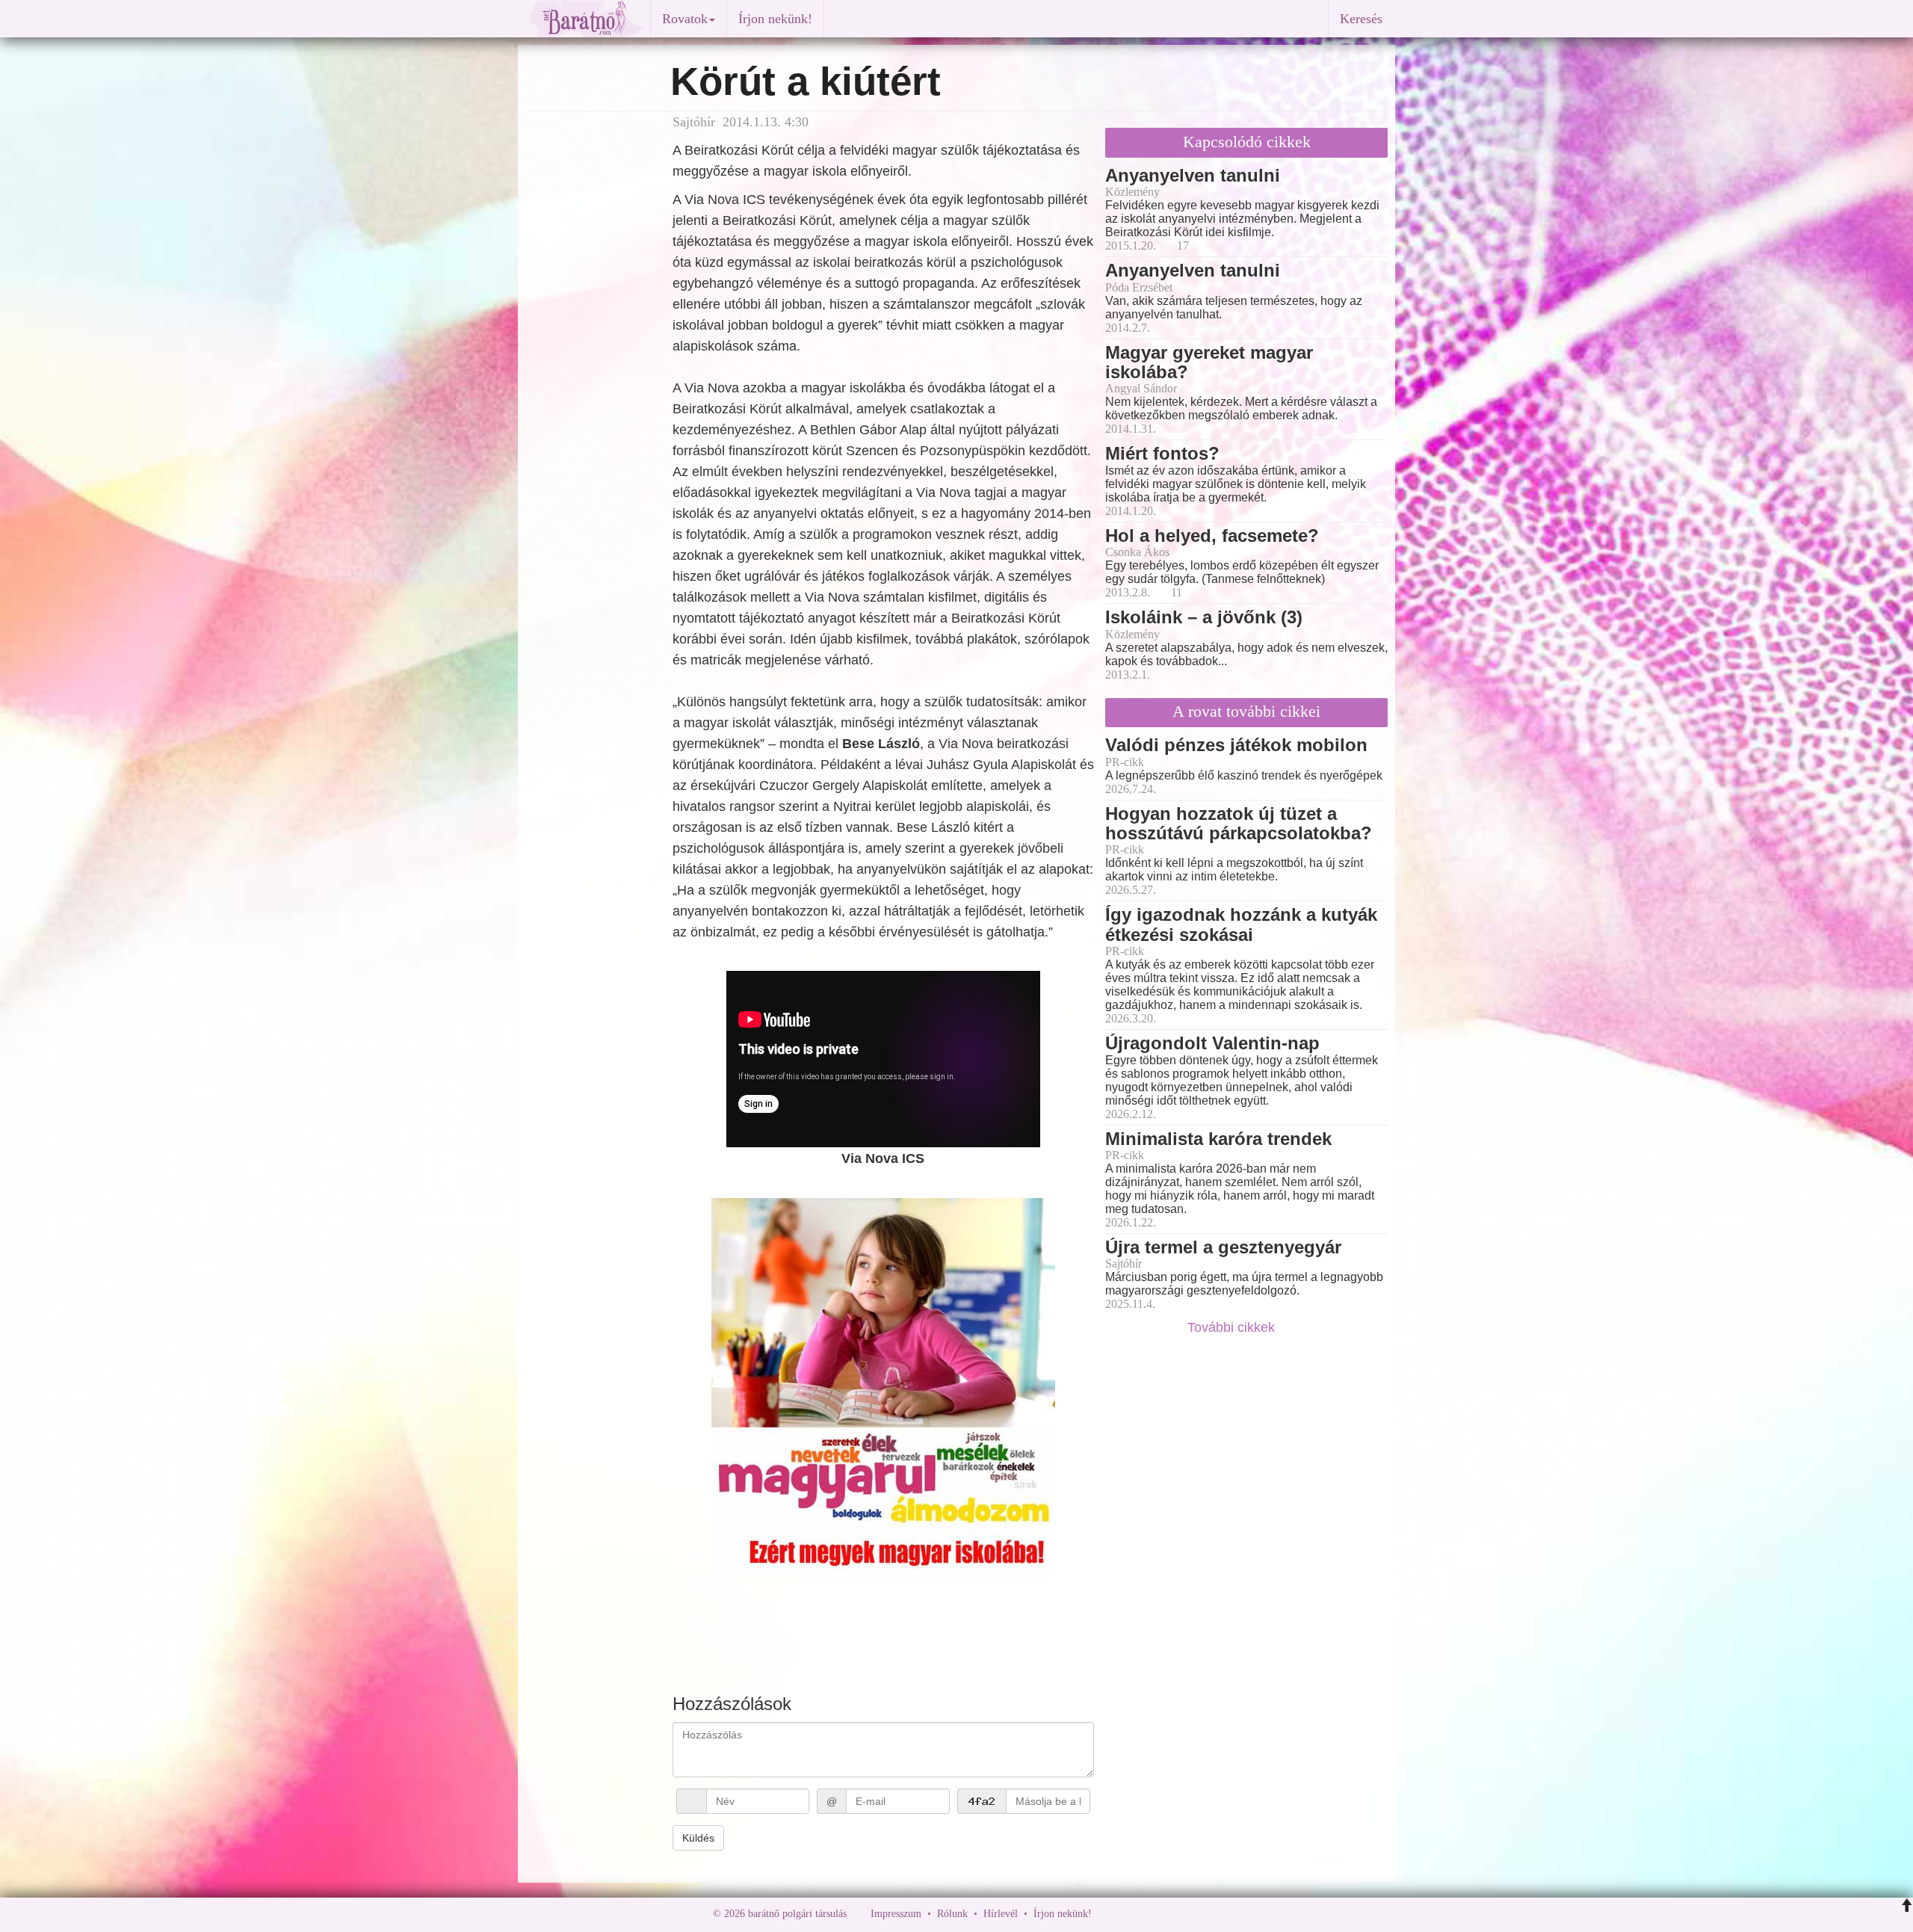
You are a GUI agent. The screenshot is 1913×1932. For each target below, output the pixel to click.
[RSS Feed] (1177, 1914)
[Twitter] (1155, 1914)
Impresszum (896, 1914)
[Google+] (1131, 1914)
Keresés (1361, 19)
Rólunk (952, 1914)
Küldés (698, 1838)
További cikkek (1233, 1327)
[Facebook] (1107, 1914)
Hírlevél (1001, 1914)
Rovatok (685, 19)
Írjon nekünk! (775, 19)
